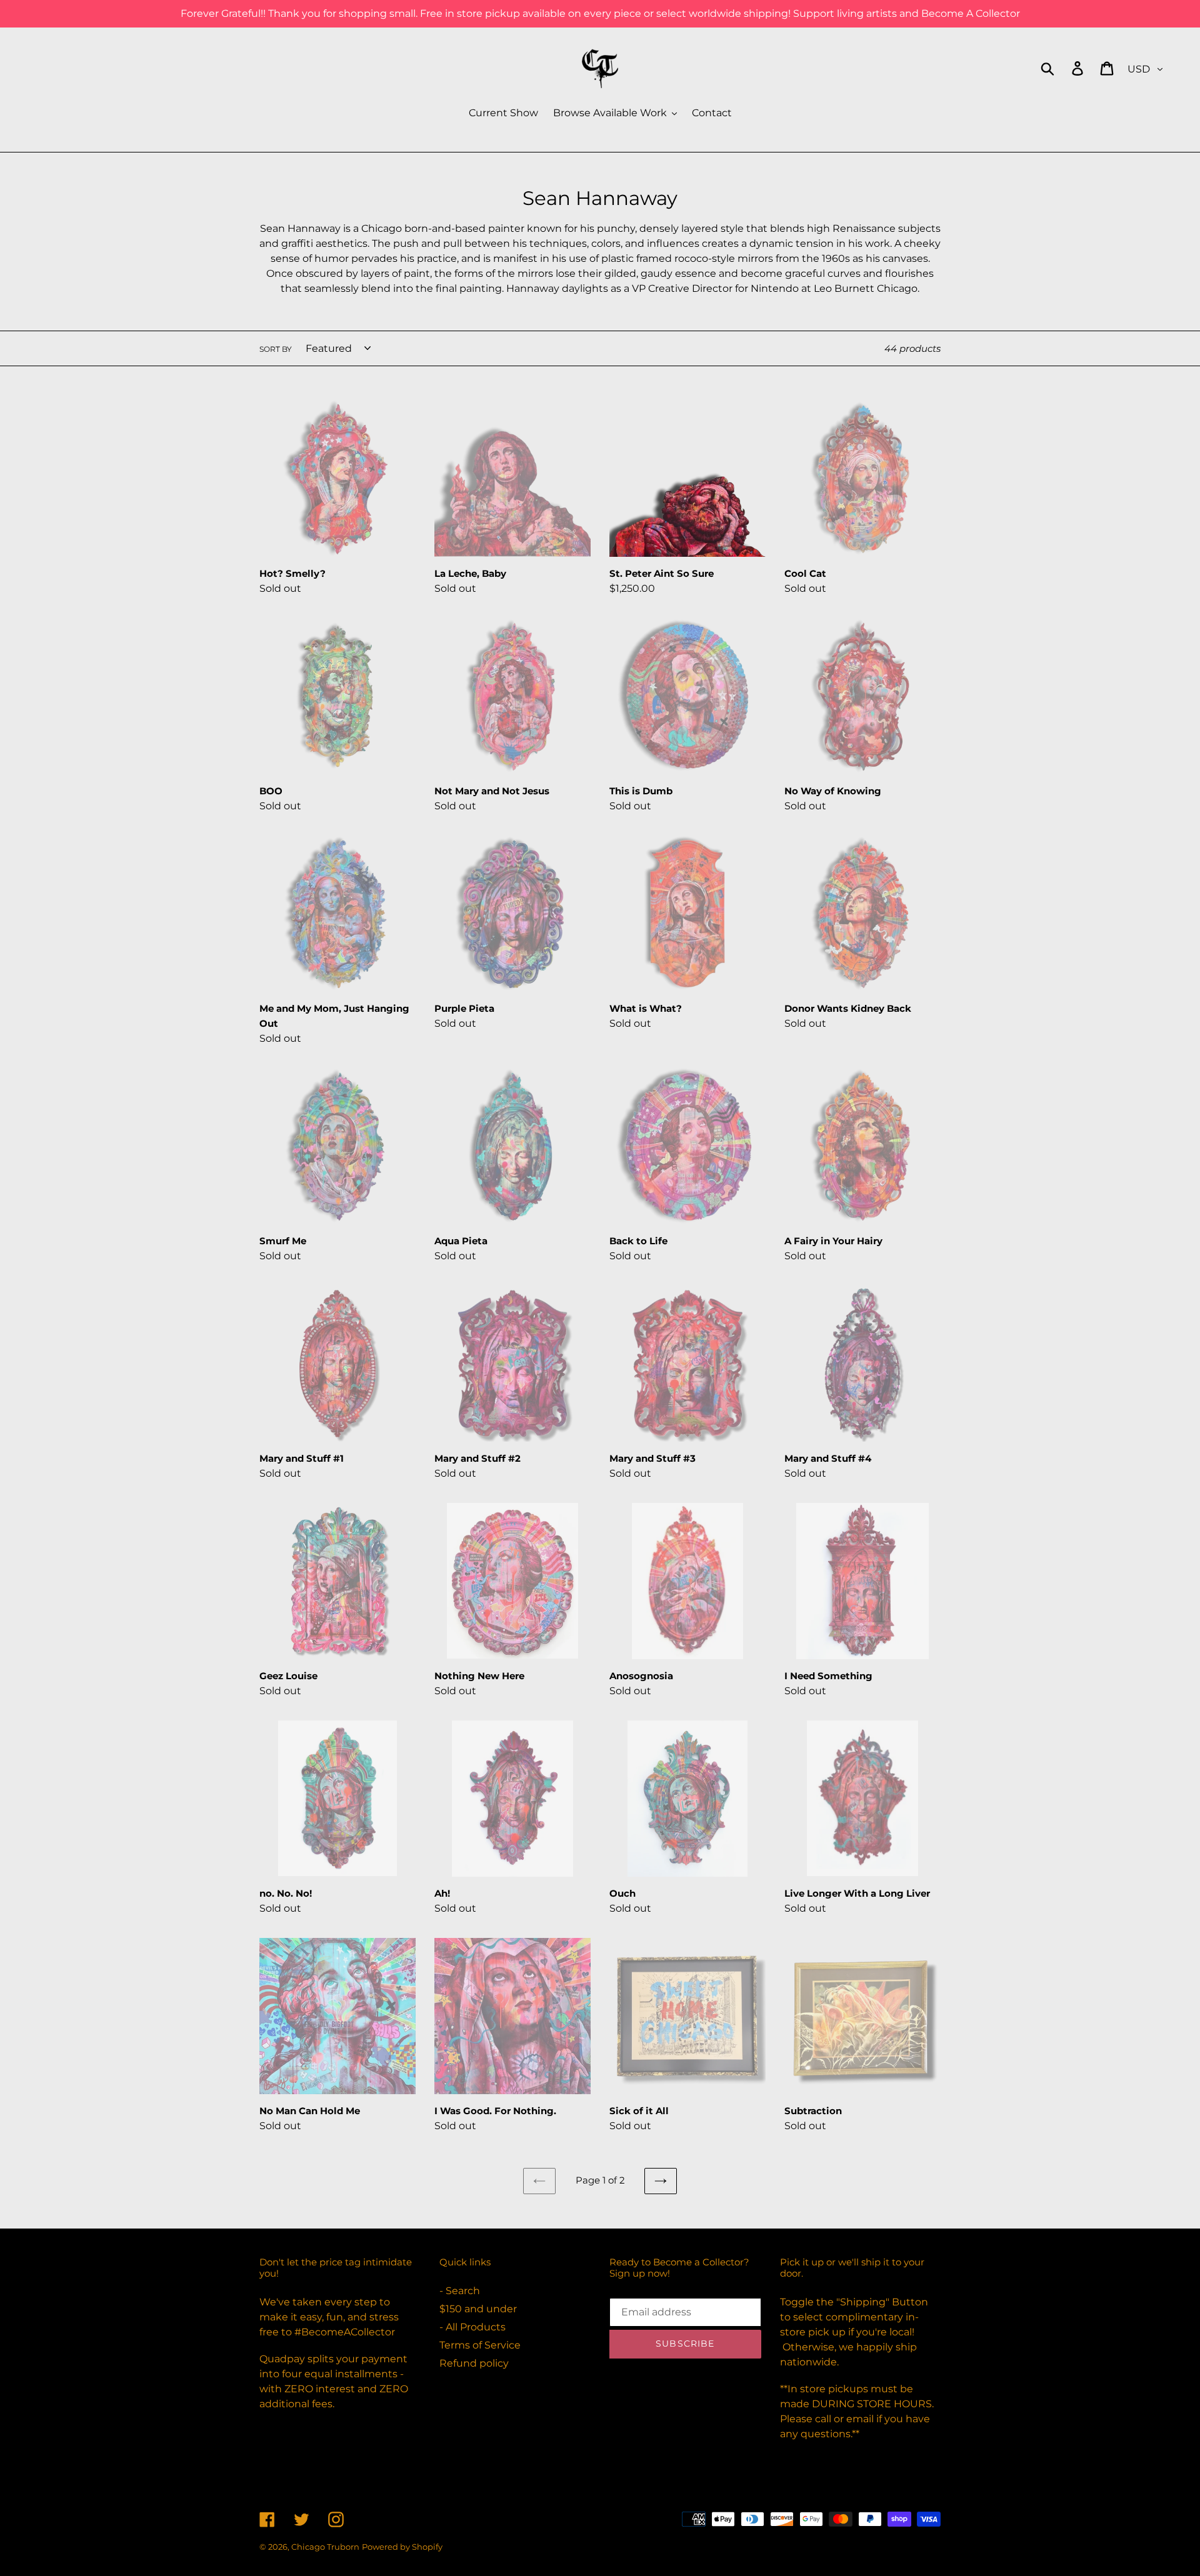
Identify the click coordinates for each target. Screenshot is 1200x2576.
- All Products (472, 2327)
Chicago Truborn (325, 2547)
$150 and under (478, 2309)
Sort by (276, 349)
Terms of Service (480, 2345)
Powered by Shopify (402, 2547)
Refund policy (474, 2363)
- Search (460, 2291)
